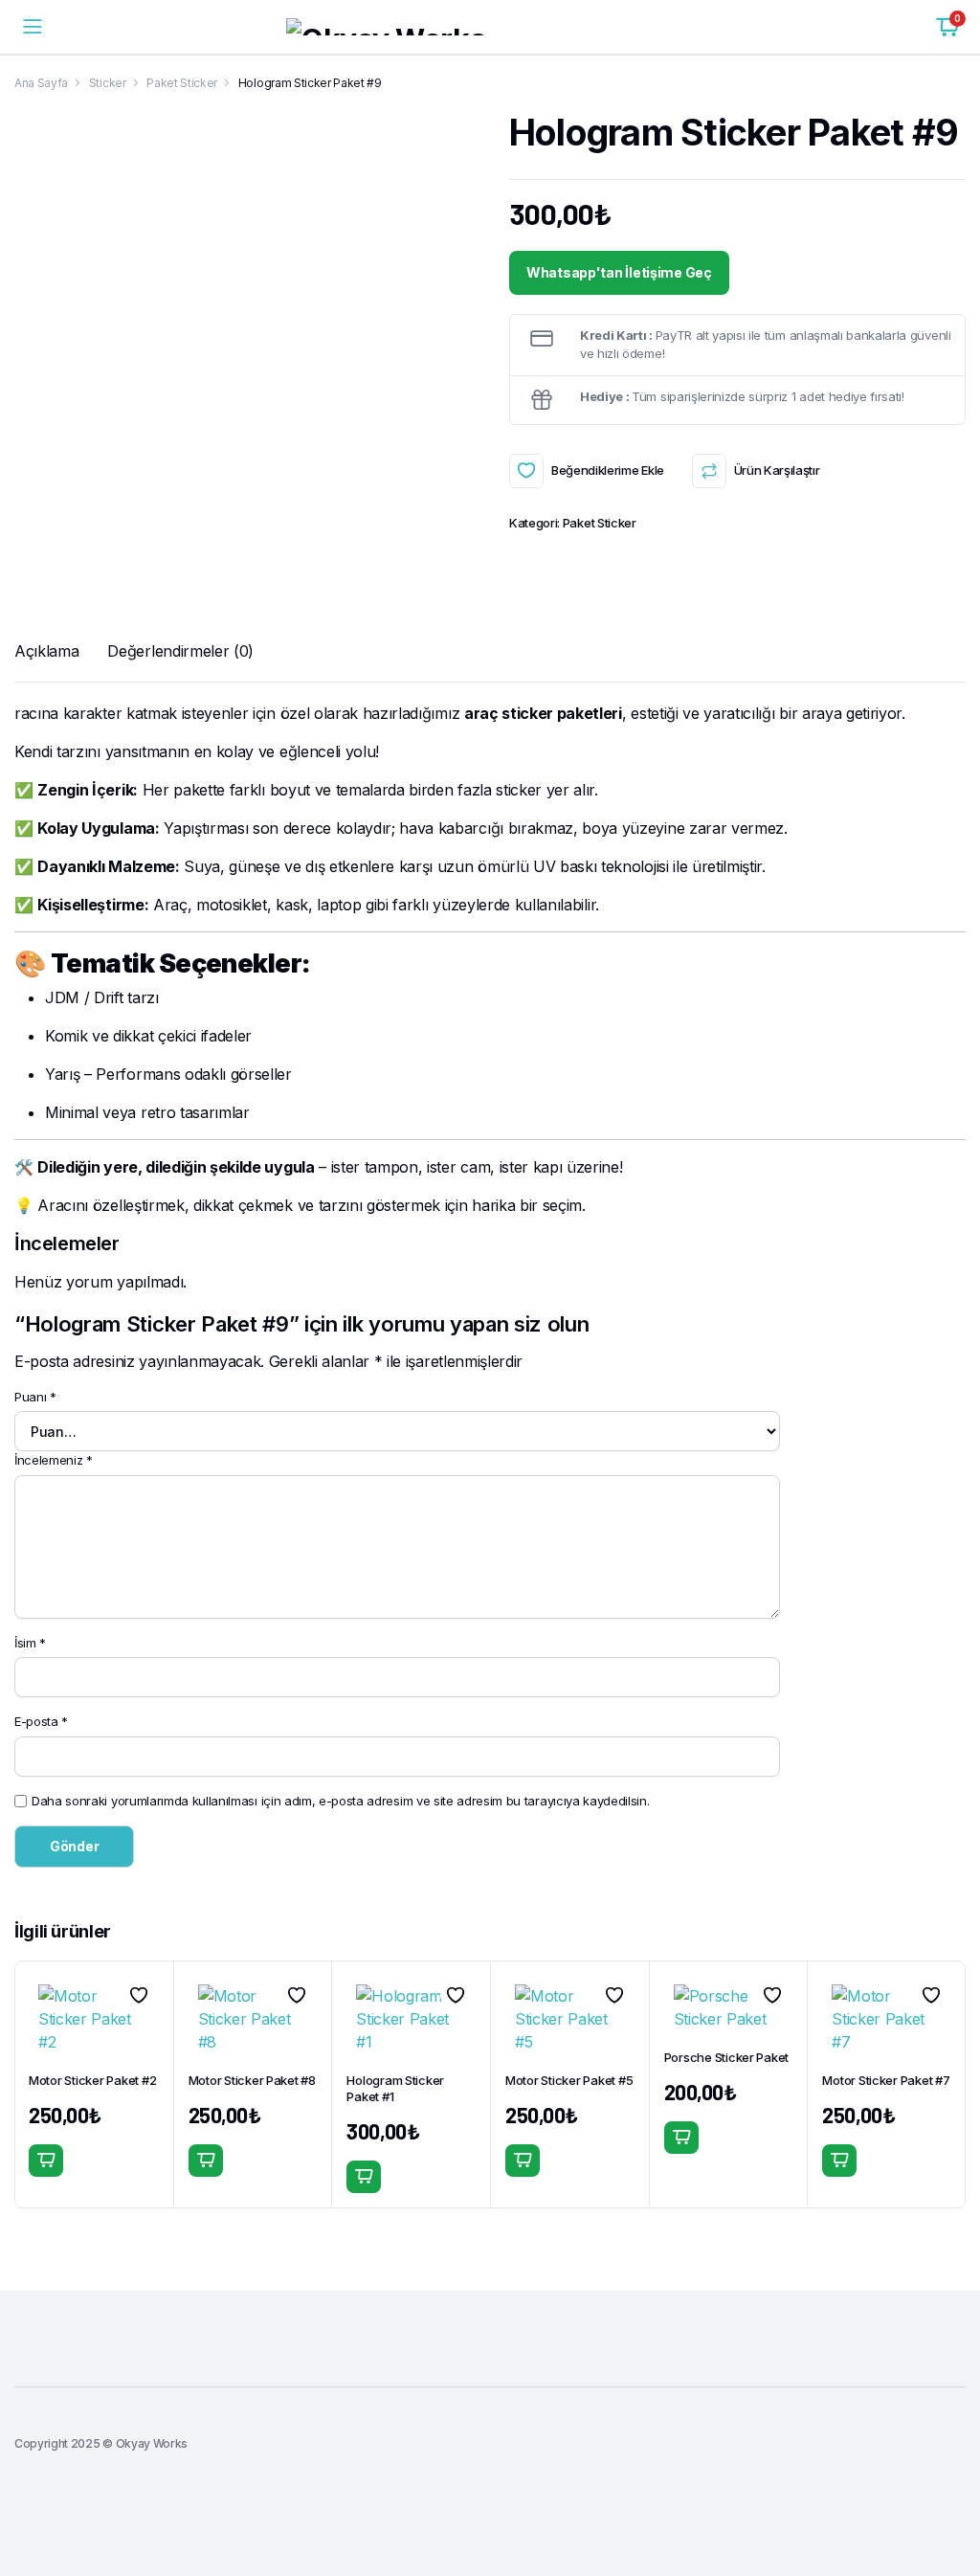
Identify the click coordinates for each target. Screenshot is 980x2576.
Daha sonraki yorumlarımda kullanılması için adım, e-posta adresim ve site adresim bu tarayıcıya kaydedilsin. (340, 1801)
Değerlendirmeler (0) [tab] (180, 651)
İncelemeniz (54, 1460)
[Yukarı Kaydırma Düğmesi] (949, 2490)
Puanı (35, 1397)
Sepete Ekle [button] (46, 2161)
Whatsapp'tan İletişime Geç (619, 272)
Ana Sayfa (41, 83)
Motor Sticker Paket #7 (886, 2080)
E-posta (41, 1721)
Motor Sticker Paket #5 (569, 2080)
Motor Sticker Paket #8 (252, 2080)
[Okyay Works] (490, 27)
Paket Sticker (182, 83)
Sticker (108, 83)
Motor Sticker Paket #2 (92, 2080)
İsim (30, 1643)
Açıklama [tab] (46, 651)
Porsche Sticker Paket (727, 2057)
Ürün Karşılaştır (777, 470)
